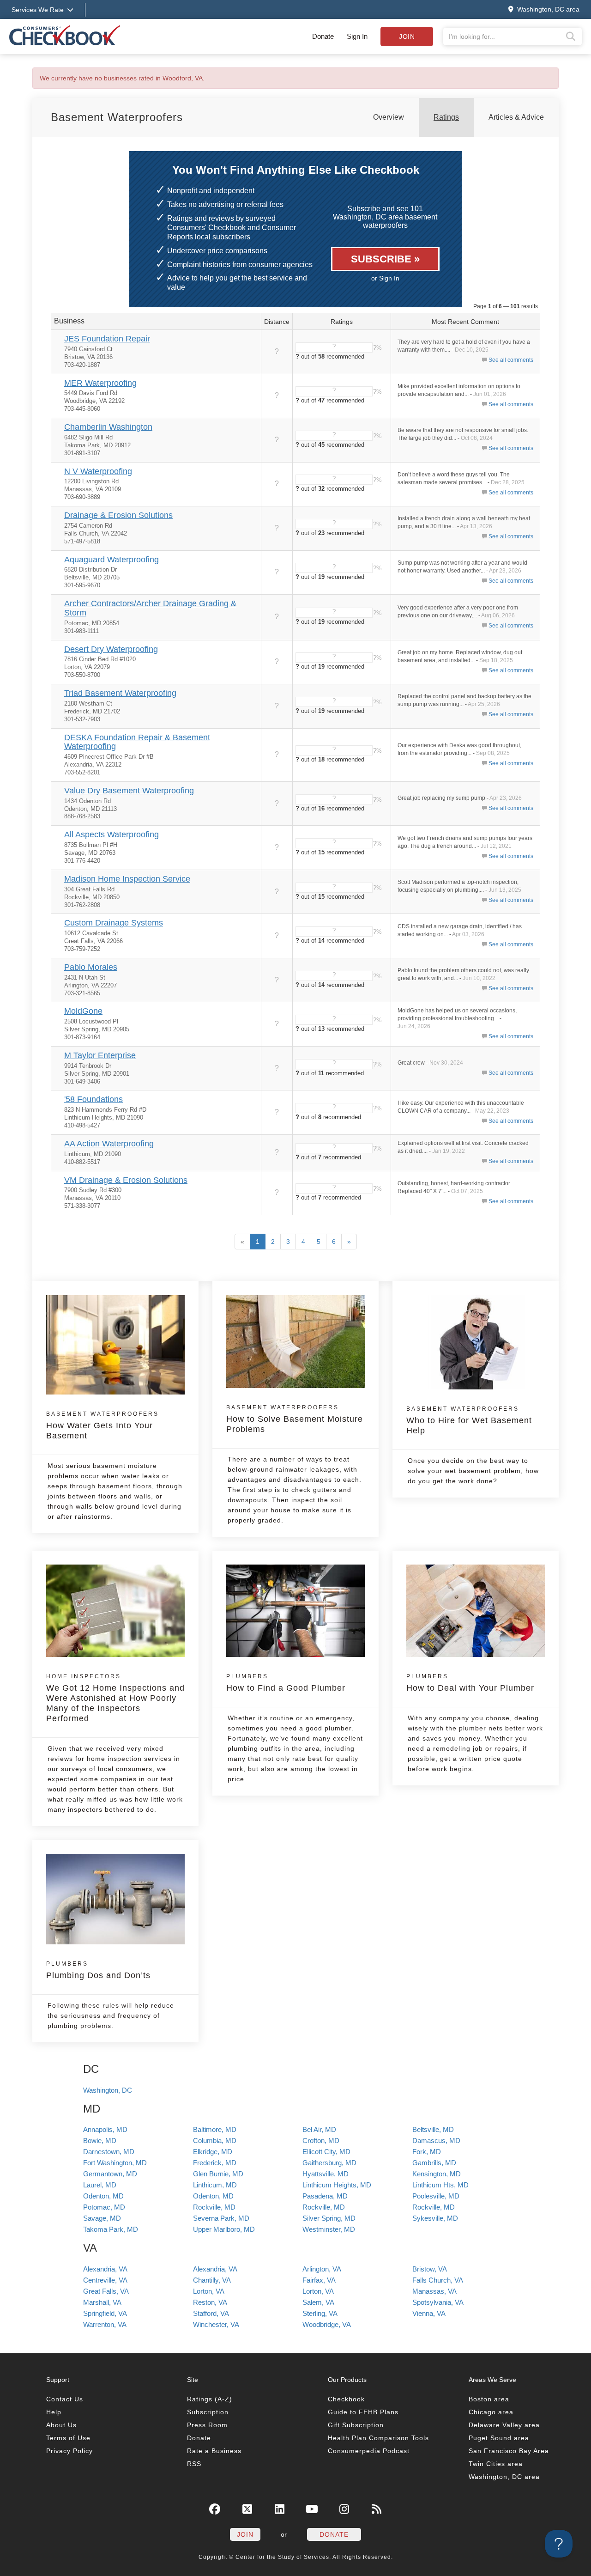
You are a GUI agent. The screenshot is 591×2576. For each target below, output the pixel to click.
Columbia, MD (215, 2141)
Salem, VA (318, 2302)
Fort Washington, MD (115, 2163)
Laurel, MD (100, 2185)
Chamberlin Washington (108, 427)
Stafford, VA (211, 2313)
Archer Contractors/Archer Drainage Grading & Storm (150, 608)
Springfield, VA (105, 2313)
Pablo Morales (91, 967)
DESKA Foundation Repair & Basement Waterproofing (137, 742)
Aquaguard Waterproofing (112, 560)
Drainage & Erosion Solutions (118, 515)
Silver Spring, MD (329, 2218)
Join (407, 37)
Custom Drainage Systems (114, 923)
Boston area (489, 2399)
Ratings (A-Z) (210, 2399)
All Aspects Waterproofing (112, 834)
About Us (61, 2425)
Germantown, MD (110, 2174)
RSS (194, 2464)
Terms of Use (68, 2438)
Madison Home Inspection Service (127, 879)
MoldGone (83, 1011)
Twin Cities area (496, 2464)
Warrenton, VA (105, 2324)
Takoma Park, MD (111, 2229)
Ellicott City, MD (326, 2152)
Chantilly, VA (212, 2280)
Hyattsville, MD (326, 2174)
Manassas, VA (434, 2291)
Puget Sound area (499, 2438)
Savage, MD (102, 2218)
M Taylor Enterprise (100, 1055)
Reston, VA (210, 2302)
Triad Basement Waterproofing (120, 693)
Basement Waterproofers (117, 117)
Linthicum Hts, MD (440, 2185)
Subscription (208, 2412)
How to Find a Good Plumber (286, 1683)
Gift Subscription (356, 2425)
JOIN (245, 2534)
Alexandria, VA (105, 2269)
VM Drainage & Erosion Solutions (126, 1180)
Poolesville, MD (436, 2196)
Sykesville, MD (435, 2218)
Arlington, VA (322, 2269)
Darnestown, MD (109, 2152)
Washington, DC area (504, 2477)
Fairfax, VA (319, 2280)
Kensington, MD (437, 2174)
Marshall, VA (102, 2302)
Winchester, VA (216, 2324)
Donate (323, 36)
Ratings (446, 117)
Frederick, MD (215, 2163)
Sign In (357, 36)
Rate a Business (214, 2451)
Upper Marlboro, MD (224, 2229)
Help (54, 2412)
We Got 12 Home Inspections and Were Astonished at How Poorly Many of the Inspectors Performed (115, 1698)
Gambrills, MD (434, 2163)
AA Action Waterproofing (109, 1144)
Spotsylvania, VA (438, 2302)
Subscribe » (385, 259)
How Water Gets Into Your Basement (103, 1425)
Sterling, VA (320, 2313)
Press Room (207, 2425)
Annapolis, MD (105, 2129)
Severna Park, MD (221, 2218)
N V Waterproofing (98, 471)
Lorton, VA (209, 2291)
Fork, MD (427, 2152)
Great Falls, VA (106, 2291)
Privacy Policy (69, 2451)
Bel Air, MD (319, 2129)
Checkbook (346, 2399)
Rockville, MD (214, 2207)
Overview (389, 117)
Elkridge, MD (213, 2152)
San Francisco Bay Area (509, 2451)
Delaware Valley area (504, 2425)
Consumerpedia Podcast (369, 2451)
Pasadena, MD (325, 2196)
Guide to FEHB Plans (363, 2412)
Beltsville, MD (433, 2129)
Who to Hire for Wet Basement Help (469, 1420)
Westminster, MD (329, 2229)
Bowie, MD (100, 2141)
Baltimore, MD (215, 2129)
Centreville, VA (105, 2280)
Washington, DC (108, 2090)
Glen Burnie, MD (218, 2174)
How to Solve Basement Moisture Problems (295, 1419)
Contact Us (65, 2399)
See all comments (511, 360)
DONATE (334, 2534)
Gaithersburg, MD (329, 2163)
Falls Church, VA (438, 2280)
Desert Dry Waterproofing (111, 649)
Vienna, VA (429, 2313)
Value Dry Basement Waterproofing (129, 791)
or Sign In (385, 278)
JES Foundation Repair (107, 339)
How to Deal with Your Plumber (470, 1683)
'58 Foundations (93, 1099)
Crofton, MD (321, 2141)
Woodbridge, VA (327, 2324)
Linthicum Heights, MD (337, 2185)
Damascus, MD (436, 2141)
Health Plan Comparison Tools (378, 2438)
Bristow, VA (430, 2269)
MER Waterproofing (100, 383)
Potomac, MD (104, 2207)
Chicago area (491, 2412)
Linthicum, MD (215, 2185)
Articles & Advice (516, 117)
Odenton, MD (103, 2196)
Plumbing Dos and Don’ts (98, 1970)
